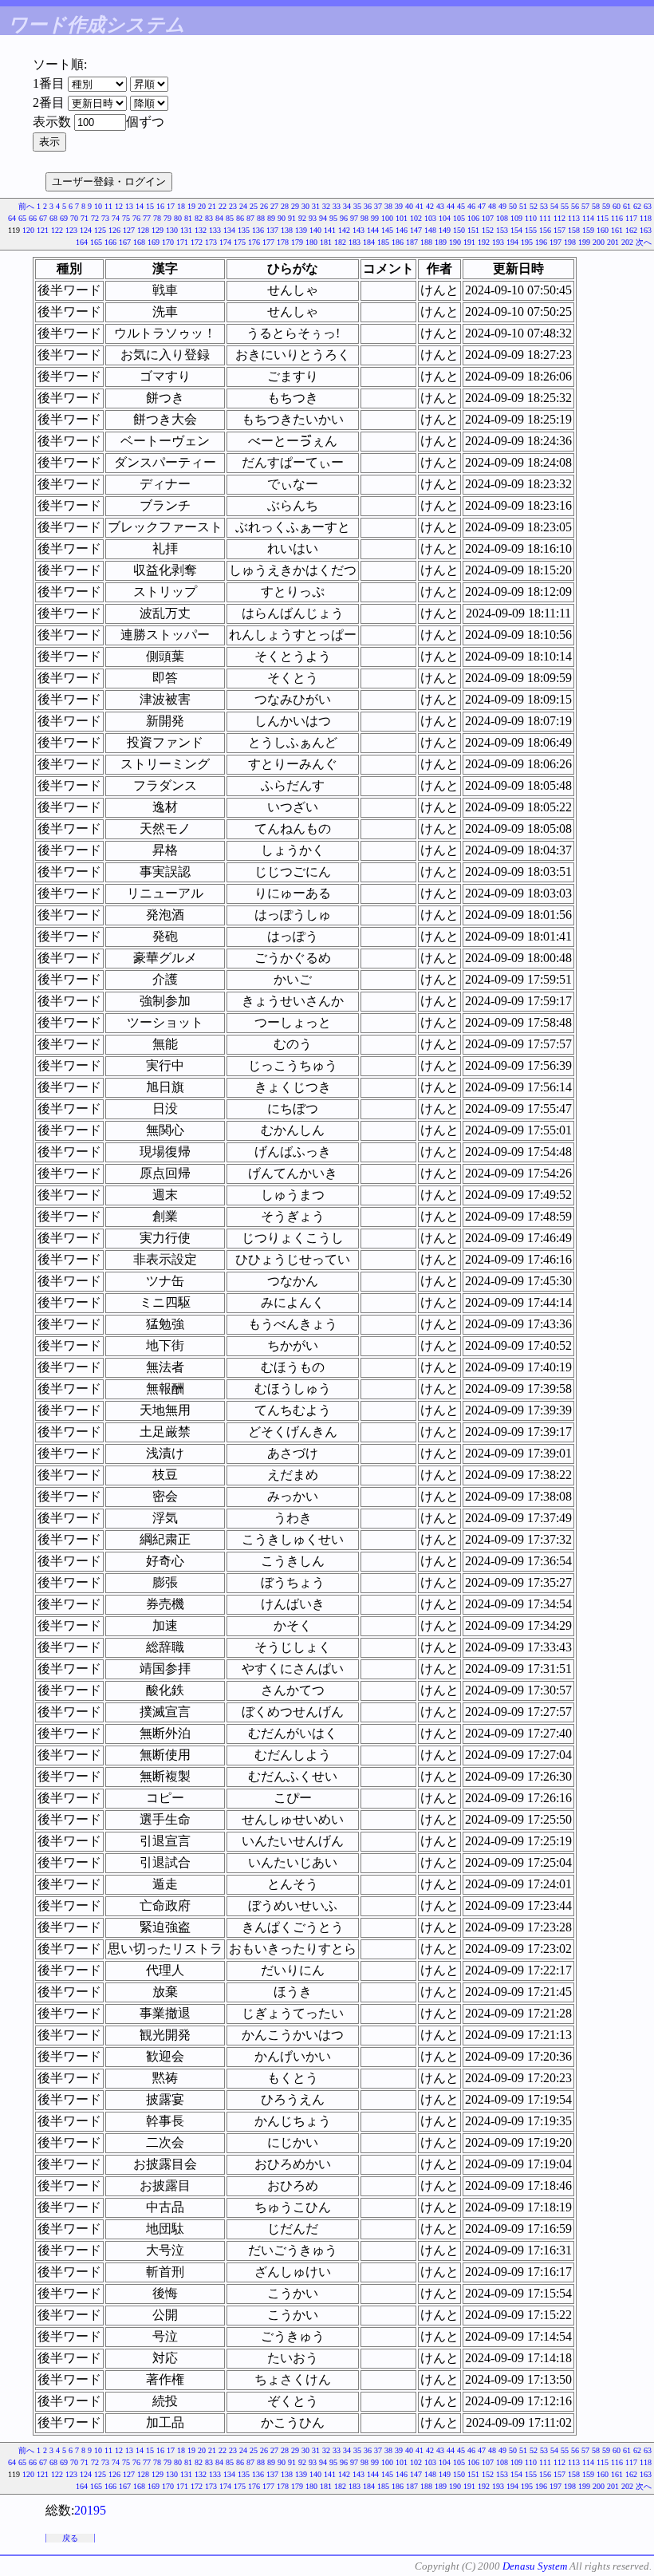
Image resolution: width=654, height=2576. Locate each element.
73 (105, 218)
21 (212, 206)
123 (71, 230)
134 (229, 230)
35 (357, 206)
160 (603, 230)
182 (340, 242)
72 (95, 218)
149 (445, 230)
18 (181, 206)
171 (182, 242)
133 (215, 230)
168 (139, 242)
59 (606, 206)
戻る (70, 2538)
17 (171, 206)
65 (22, 218)
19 (191, 206)
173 (211, 242)
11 (108, 206)
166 (110, 242)
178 (283, 242)
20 (202, 206)
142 (344, 230)
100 (387, 218)
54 (554, 206)
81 (188, 218)
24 (243, 206)
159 (588, 230)
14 (140, 206)
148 (430, 230)
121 (43, 230)
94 (323, 218)
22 (223, 206)
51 (523, 206)
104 (445, 218)
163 (646, 230)
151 (473, 230)
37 (378, 206)
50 (513, 206)
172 (197, 242)
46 (471, 206)
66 (33, 218)
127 (129, 230)
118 (646, 218)
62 (637, 206)
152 (488, 230)
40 (409, 206)
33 (337, 206)
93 (313, 218)
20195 (90, 2510)
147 (416, 230)
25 (254, 206)
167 (125, 242)
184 (369, 242)
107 (488, 218)
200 (599, 242)
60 (617, 206)
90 (282, 218)
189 (441, 242)
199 (584, 242)
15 (150, 206)
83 (209, 218)
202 (627, 242)
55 (565, 206)
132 (201, 230)
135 (244, 230)
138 (287, 230)
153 (502, 230)
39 (399, 206)
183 (355, 242)
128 (143, 230)
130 (172, 230)
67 (43, 218)
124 (86, 230)
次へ (644, 242)
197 (556, 242)
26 (264, 206)
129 (158, 230)
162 (631, 230)
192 (484, 242)
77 (147, 218)
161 (617, 230)
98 (364, 218)
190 (455, 242)
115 (603, 218)
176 (254, 242)
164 (82, 242)
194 (512, 242)
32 (326, 206)
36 (368, 206)
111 (545, 218)
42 (430, 206)
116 (617, 218)
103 (430, 218)
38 (388, 206)
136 (258, 230)
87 (250, 218)
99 (375, 218)
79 (167, 218)
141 (330, 230)
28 (285, 206)
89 (271, 218)
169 (154, 242)
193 (498, 242)
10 (98, 206)
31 (316, 206)
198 (570, 242)
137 (272, 230)
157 (559, 230)
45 (461, 206)
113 (574, 218)
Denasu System (535, 2566)
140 (315, 230)
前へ (26, 206)
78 (157, 218)
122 (57, 230)
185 (383, 242)
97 (354, 218)
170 (168, 242)
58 (596, 206)
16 (160, 206)
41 (420, 206)
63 (648, 206)
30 (305, 206)
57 (585, 206)
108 (502, 218)
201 (613, 242)
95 (333, 218)
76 (136, 218)
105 (459, 218)
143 (359, 230)
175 (240, 242)
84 (219, 218)
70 (74, 218)
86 (240, 218)
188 (426, 242)
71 (85, 218)
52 (534, 206)
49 (502, 206)
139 (301, 230)
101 (402, 218)
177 (268, 242)
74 (116, 218)
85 (230, 218)
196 (541, 242)
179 (297, 242)
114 (588, 218)
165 (96, 242)
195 (527, 242)
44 (451, 206)
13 (129, 206)
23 (233, 206)
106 (473, 218)
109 (516, 218)
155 (531, 230)
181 (326, 242)
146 (402, 230)
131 (186, 230)
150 (459, 230)
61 (627, 206)
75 (126, 218)
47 (482, 206)
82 (199, 218)
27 (274, 206)
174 (225, 242)
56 (575, 206)
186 (398, 242)
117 (631, 218)
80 (178, 218)
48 (492, 206)
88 (261, 218)
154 (516, 230)
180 (311, 242)
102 (416, 218)
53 (544, 206)
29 (295, 206)
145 (387, 230)
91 (292, 218)
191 (469, 242)
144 (373, 230)
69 (64, 218)
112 (559, 218)
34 (347, 206)
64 (12, 218)
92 (302, 218)
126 (114, 230)
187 (412, 242)
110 (531, 218)
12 (119, 206)
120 (28, 230)
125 (100, 230)
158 (574, 230)
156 (545, 230)
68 (53, 218)
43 (440, 206)
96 (344, 218)
